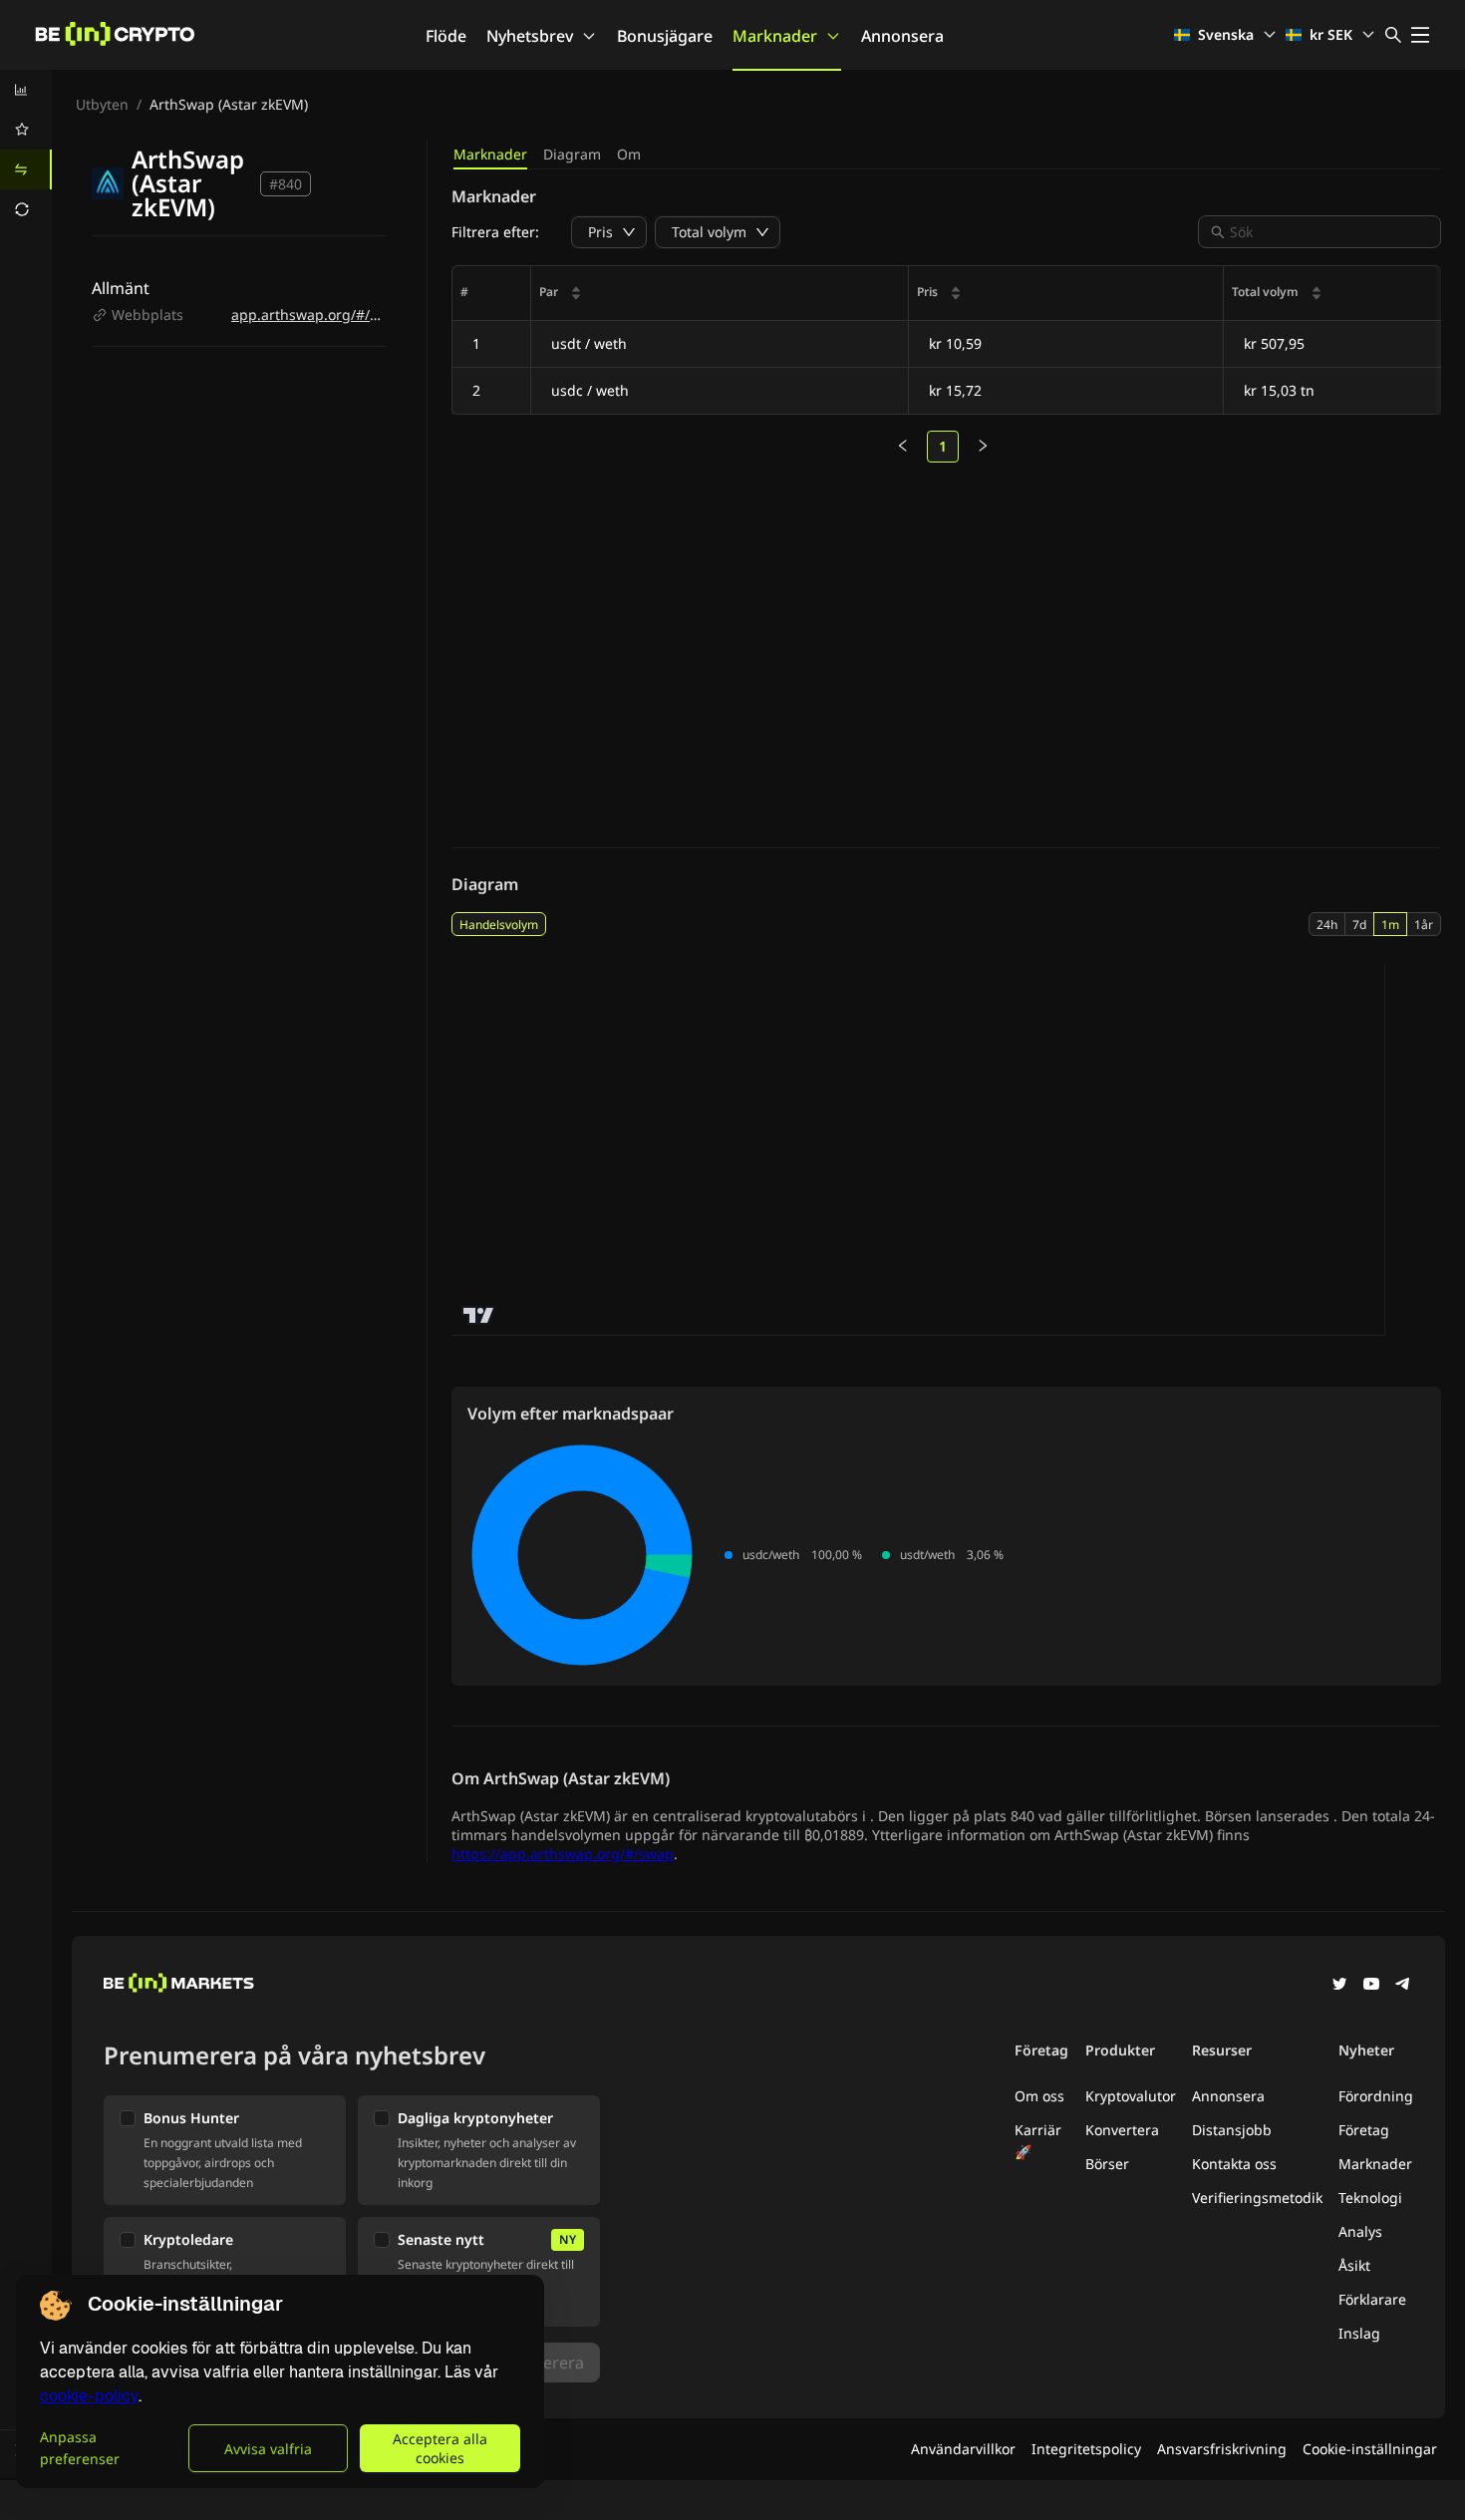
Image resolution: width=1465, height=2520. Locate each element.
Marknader (775, 36)
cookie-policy (89, 2396)
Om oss (1039, 2096)
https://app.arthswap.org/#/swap (563, 1854)
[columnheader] (720, 294)
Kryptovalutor (1131, 2096)
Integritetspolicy (1086, 2449)
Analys (1360, 2231)
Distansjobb (1232, 2130)
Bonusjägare (665, 36)
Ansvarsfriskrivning (1222, 2449)
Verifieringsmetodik (1257, 2198)
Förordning (1376, 2096)
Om (629, 154)
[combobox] (1329, 232)
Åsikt (1354, 2265)
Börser (1107, 2164)
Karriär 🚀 (1038, 2141)
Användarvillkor (963, 2449)
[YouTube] (1371, 1986)
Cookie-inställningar (1370, 2449)
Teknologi (1370, 2198)
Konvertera (1122, 2130)
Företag (1364, 2130)
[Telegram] (1403, 1986)
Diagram (572, 154)
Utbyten (102, 104)
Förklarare (1372, 2299)
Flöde (446, 36)
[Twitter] (1339, 1986)
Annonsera (902, 36)
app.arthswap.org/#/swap (318, 315)
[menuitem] (26, 90)
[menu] (26, 150)
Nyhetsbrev (530, 36)
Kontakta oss (1234, 2164)
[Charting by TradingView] (479, 1315)
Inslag (1359, 2333)
